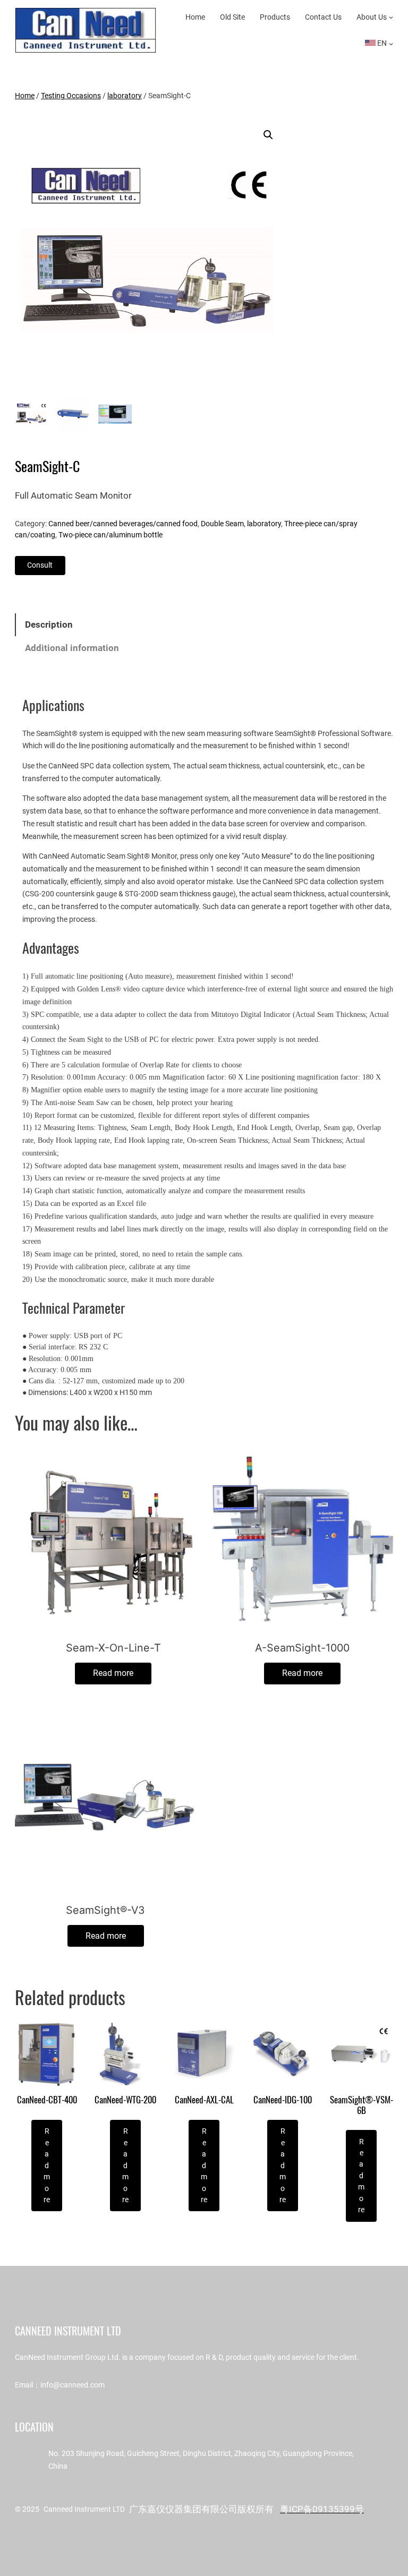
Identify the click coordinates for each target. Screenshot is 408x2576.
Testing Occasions (71, 96)
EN (381, 43)
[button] (268, 135)
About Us (372, 17)
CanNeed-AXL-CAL (204, 2100)
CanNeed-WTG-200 (125, 2100)
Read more (113, 1673)
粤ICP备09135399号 (322, 2509)
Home (25, 96)
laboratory (125, 96)
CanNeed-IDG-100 (283, 2100)
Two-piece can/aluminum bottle (110, 535)
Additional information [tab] (72, 648)
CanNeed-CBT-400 (47, 2100)
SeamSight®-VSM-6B (362, 2105)
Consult (40, 565)
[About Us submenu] (391, 17)
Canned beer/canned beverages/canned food (123, 524)
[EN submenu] (391, 44)
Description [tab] (49, 625)
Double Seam (222, 524)
